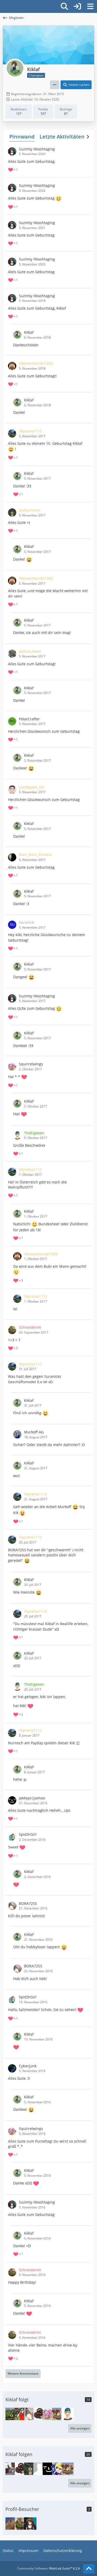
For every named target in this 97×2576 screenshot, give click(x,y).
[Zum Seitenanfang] (89, 2569)
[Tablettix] (12, 2469)
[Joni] (40, 2469)
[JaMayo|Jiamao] (49, 2469)
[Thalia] (58, 2414)
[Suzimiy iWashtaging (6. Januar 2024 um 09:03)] (30, 2524)
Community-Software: (48, 2568)
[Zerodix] (21, 2414)
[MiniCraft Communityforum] (3, 6)
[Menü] (90, 6)
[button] (55, 85)
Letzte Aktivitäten (62, 137)
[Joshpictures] (30, 2469)
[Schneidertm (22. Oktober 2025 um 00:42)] (21, 2524)
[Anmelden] (77, 6)
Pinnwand (22, 137)
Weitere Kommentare (23, 2374)
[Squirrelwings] (49, 2414)
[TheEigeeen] (68, 2414)
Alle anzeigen (80, 2428)
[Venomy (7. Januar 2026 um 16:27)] (12, 2524)
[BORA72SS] (30, 2414)
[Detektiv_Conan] (40, 2414)
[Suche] (64, 6)
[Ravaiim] (12, 2414)
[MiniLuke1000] (58, 2469)
